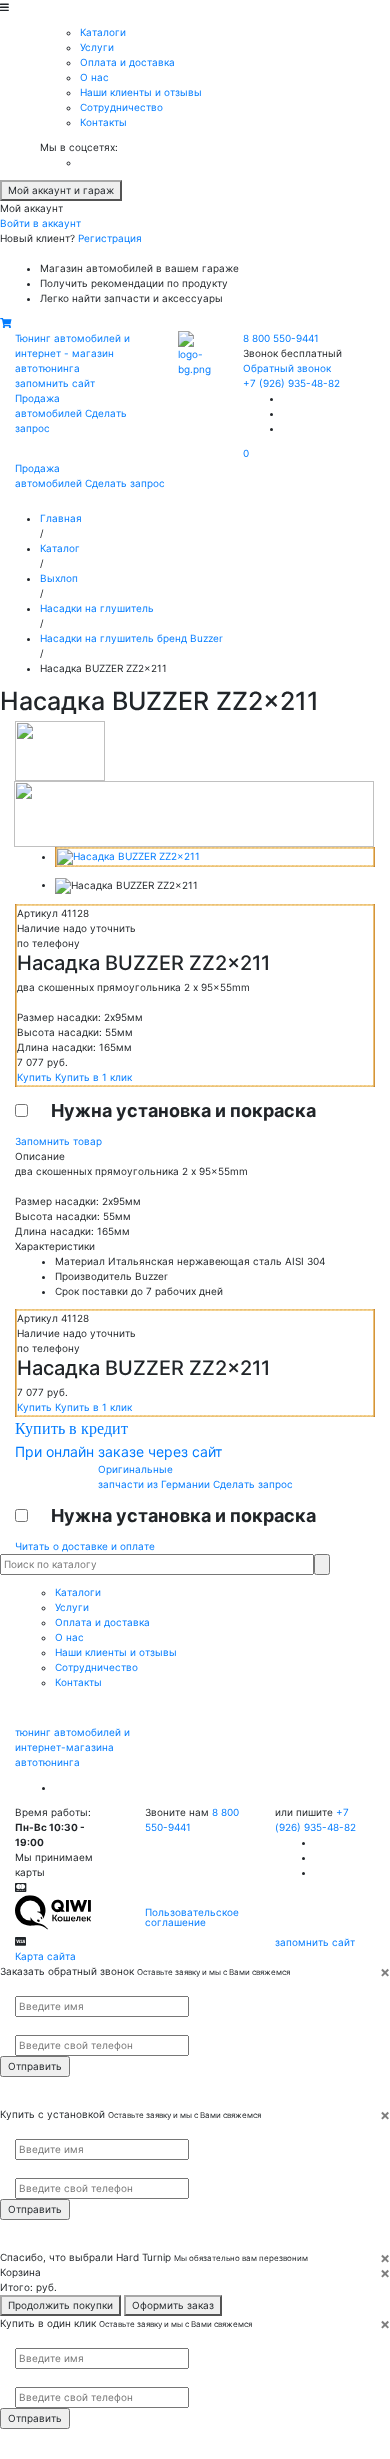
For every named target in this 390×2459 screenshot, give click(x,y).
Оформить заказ (173, 2305)
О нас (94, 77)
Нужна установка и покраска (183, 1110)
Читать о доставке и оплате (85, 1546)
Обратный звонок (287, 368)
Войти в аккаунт (40, 223)
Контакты (103, 122)
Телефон (31, 2026)
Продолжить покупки (60, 2305)
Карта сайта (45, 1956)
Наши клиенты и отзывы (141, 92)
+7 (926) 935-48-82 (291, 383)
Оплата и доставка (127, 62)
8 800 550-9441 (281, 338)
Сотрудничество (121, 107)
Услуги (97, 47)
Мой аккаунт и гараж (61, 190)
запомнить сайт (55, 383)
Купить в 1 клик (93, 1077)
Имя (23, 1988)
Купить (36, 1077)
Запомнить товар (58, 1141)
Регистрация (110, 238)
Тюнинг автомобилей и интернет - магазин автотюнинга (72, 353)
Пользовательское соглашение (192, 1917)
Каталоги (103, 32)
